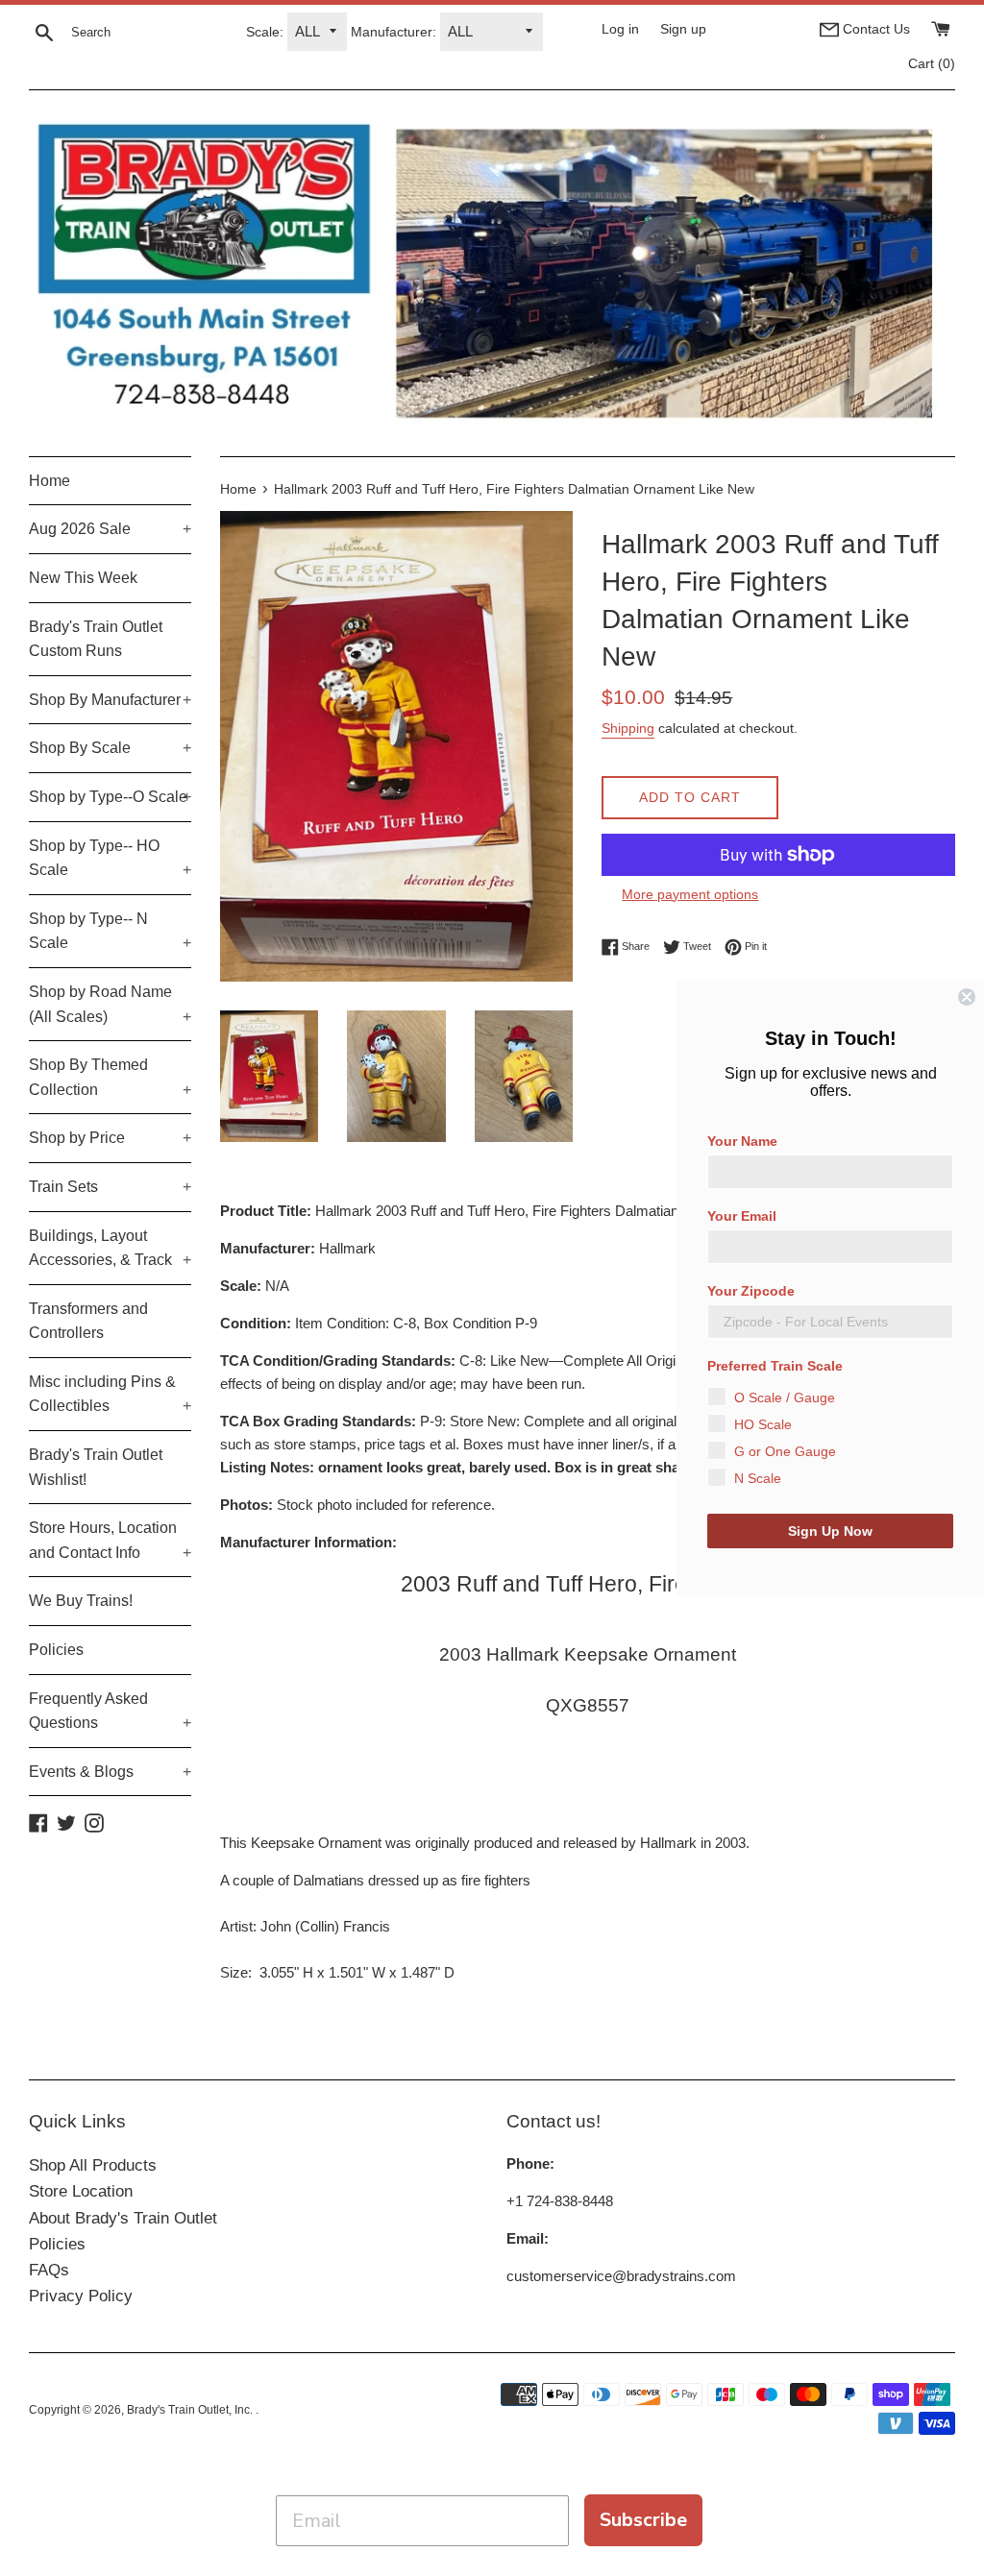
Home (49, 481)
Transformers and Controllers (88, 1321)
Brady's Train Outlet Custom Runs (96, 639)
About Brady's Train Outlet (123, 2218)
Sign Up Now (830, 1531)
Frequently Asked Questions (110, 1711)
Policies (56, 1650)
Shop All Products (93, 2165)
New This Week (83, 578)
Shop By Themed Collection (110, 1077)
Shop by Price (110, 1138)
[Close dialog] (967, 997)
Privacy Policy (81, 2296)
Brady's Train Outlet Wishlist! (96, 1467)
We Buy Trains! (81, 1601)
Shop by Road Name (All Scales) (110, 1004)
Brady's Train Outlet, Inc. (191, 2410)
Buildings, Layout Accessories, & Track (110, 1248)
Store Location (81, 2191)
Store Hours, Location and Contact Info (110, 1540)
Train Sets (110, 1187)
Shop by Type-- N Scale (110, 931)
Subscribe (643, 2520)
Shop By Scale (110, 748)
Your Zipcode (751, 1291)
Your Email (742, 1216)
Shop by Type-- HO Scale (110, 858)
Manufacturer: (394, 32)
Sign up (683, 29)
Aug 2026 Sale (110, 529)
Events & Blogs (110, 1772)
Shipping (628, 728)
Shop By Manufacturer (110, 700)
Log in (620, 29)
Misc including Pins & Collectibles (110, 1394)
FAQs (49, 2270)
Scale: (265, 32)
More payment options (690, 894)
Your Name (742, 1141)
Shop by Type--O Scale (110, 797)
